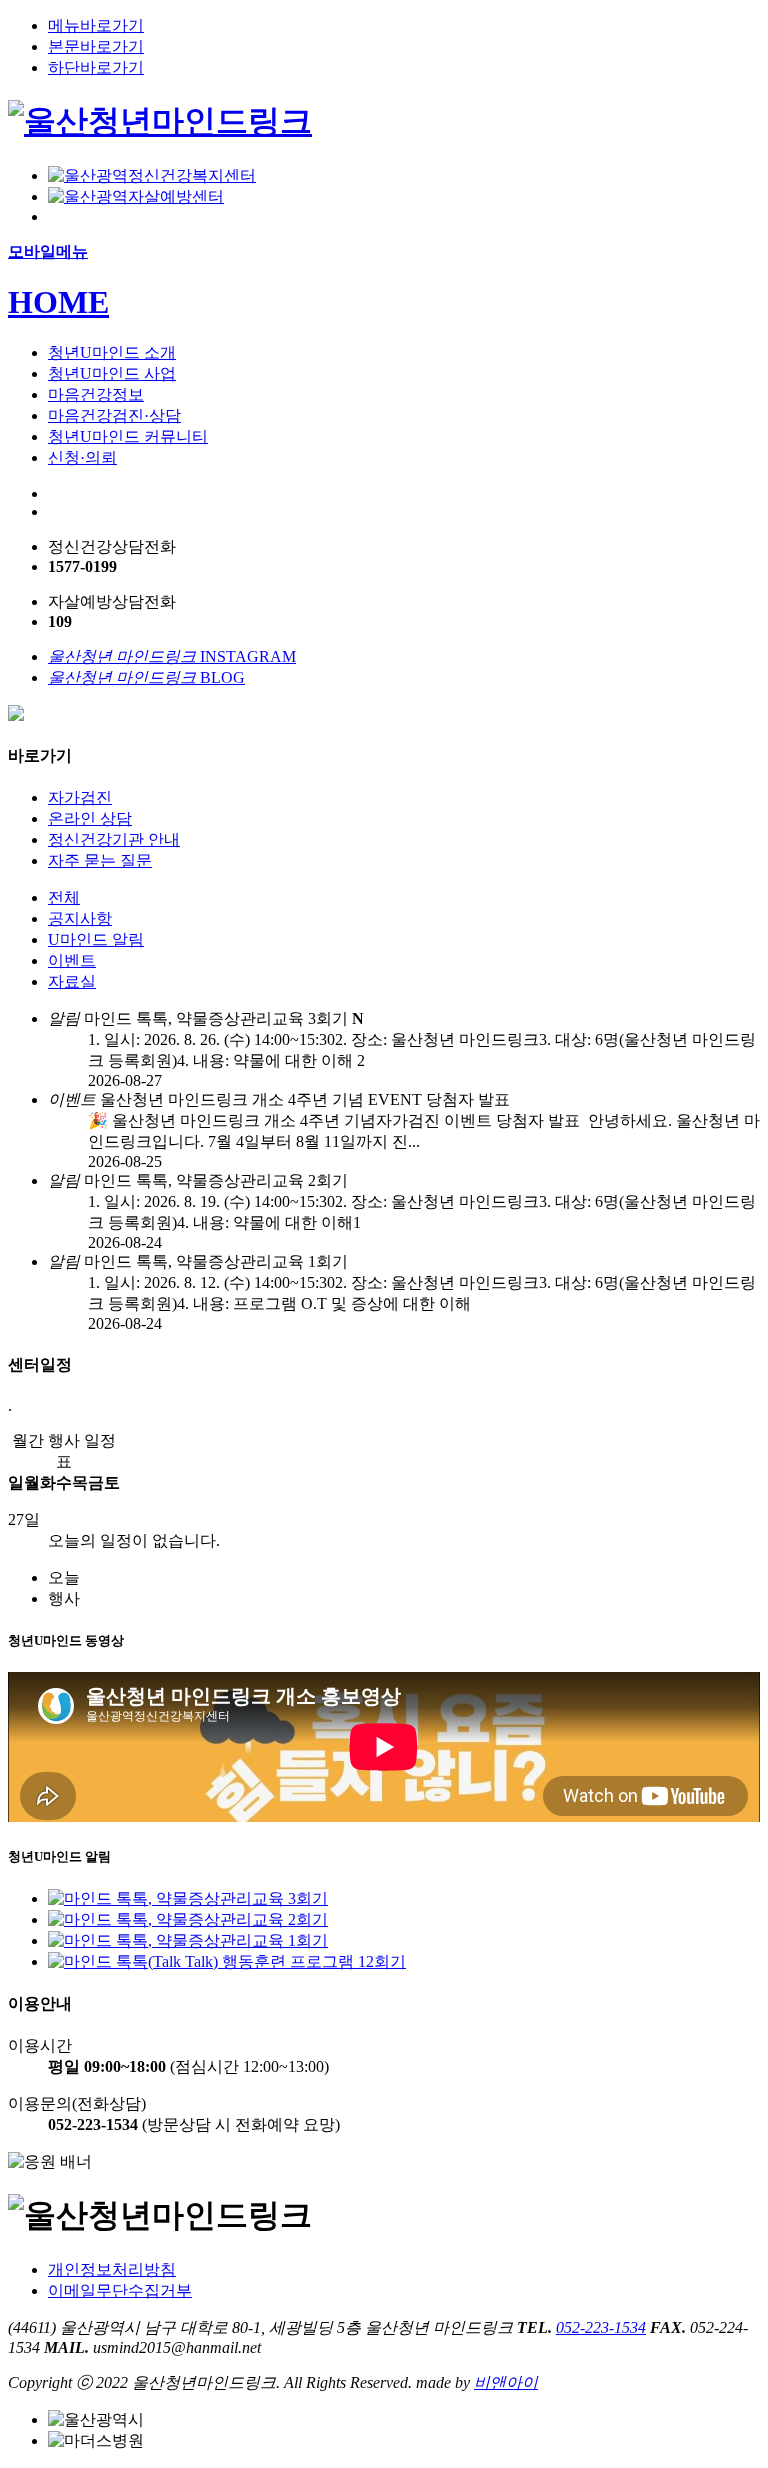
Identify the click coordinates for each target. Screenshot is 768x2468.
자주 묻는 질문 (100, 860)
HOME (58, 302)
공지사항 (80, 918)
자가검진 (80, 797)
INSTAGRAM (172, 656)
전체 (64, 897)
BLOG (146, 677)
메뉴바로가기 (96, 25)
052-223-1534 (601, 2327)
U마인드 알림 (96, 939)
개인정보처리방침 (112, 2269)
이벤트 (72, 960)
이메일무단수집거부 (120, 2290)
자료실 (72, 981)
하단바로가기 (96, 67)
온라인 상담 (90, 818)
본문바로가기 (96, 46)
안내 (114, 839)
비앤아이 (506, 2382)
